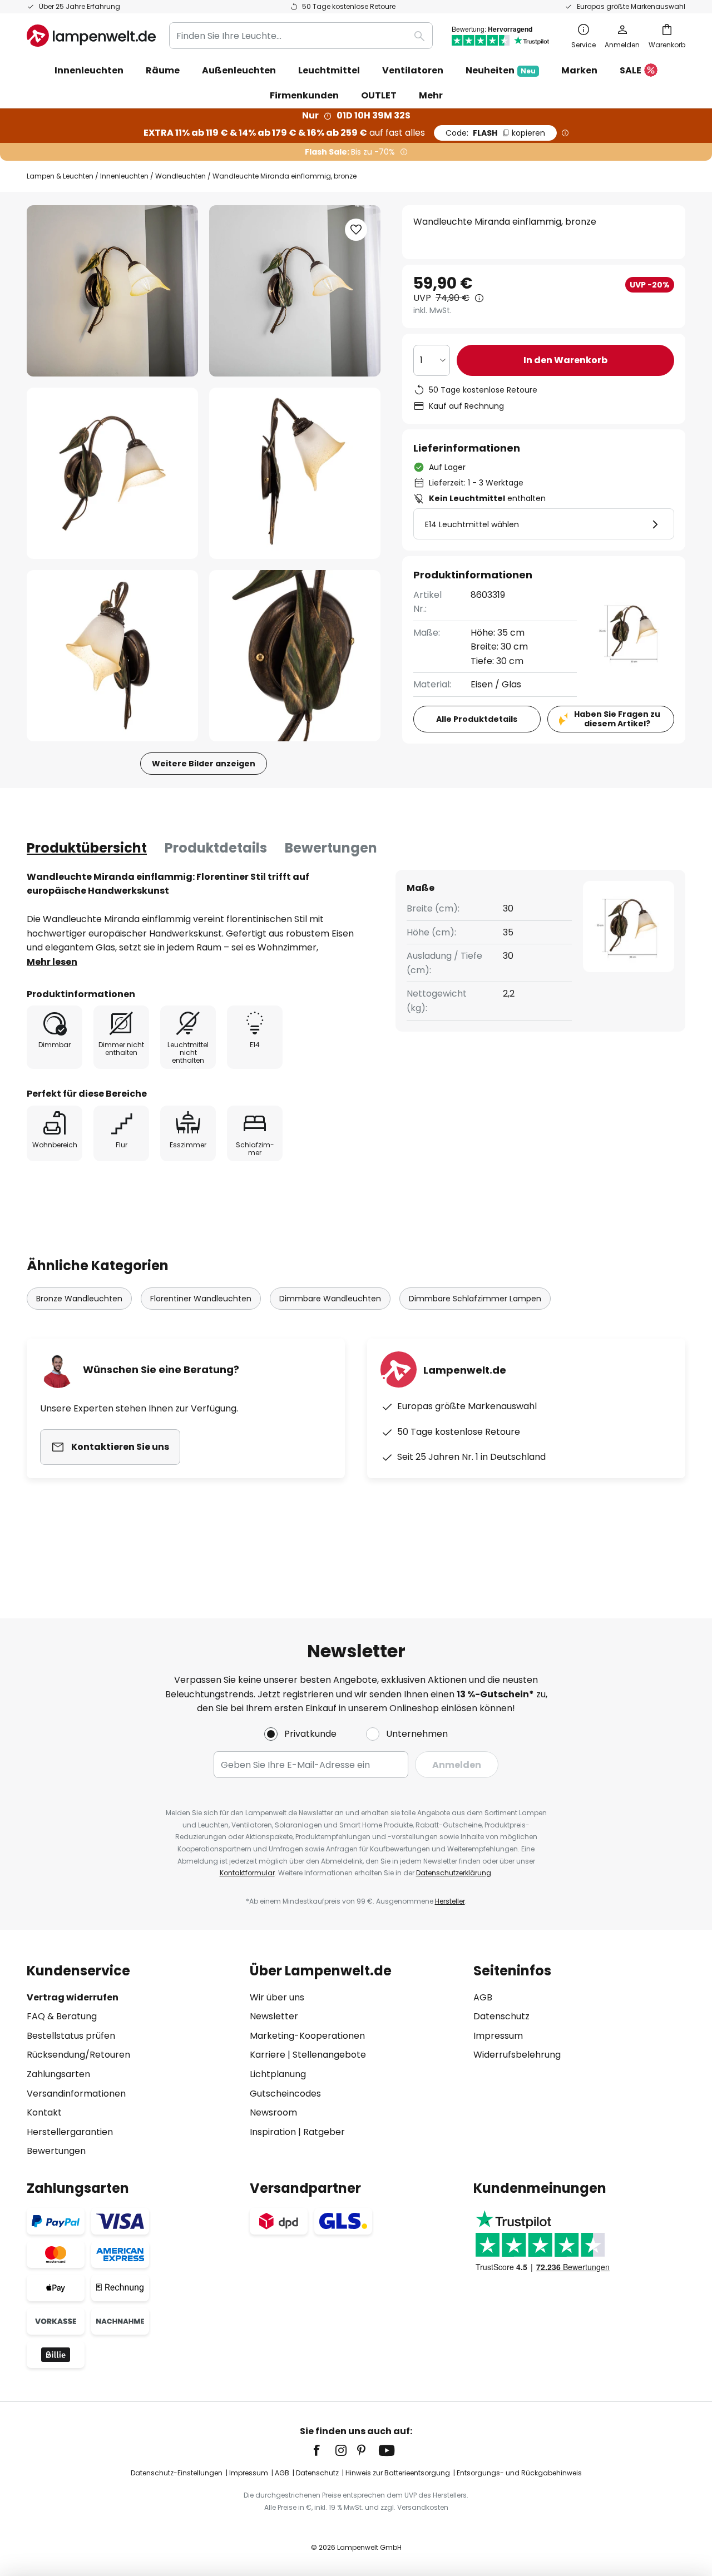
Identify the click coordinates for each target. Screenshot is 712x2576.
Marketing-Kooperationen (307, 2036)
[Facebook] (324, 2450)
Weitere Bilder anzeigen (204, 764)
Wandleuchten (181, 176)
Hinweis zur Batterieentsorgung (398, 2473)
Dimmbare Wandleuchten (330, 1299)
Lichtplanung (278, 2074)
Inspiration (273, 2132)
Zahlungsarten (58, 2074)
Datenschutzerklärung (454, 1873)
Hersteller (450, 1901)
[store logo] (91, 36)
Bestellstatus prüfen (71, 2036)
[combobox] (301, 36)
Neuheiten (501, 70)
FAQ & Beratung (62, 2016)
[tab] (87, 848)
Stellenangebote (329, 2055)
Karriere (268, 2055)
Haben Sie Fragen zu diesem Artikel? (617, 719)
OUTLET (379, 95)
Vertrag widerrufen (73, 1997)
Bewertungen (331, 848)
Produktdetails (216, 848)
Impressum (498, 2036)
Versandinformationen (76, 2094)
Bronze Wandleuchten (79, 1299)
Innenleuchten (124, 176)
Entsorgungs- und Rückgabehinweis (519, 2473)
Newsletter (274, 2016)
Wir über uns (277, 1997)
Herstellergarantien (70, 2132)
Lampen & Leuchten (60, 176)
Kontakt (44, 2112)
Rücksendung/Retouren (78, 2055)
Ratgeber (324, 2132)
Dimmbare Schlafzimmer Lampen (475, 1299)
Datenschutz (501, 2016)
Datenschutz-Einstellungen (177, 2473)
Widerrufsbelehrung (517, 2055)
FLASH (495, 133)
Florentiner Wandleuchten (201, 1299)
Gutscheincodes (285, 2094)
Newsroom (273, 2112)
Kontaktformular (247, 1873)
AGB (483, 1997)
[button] (112, 473)
